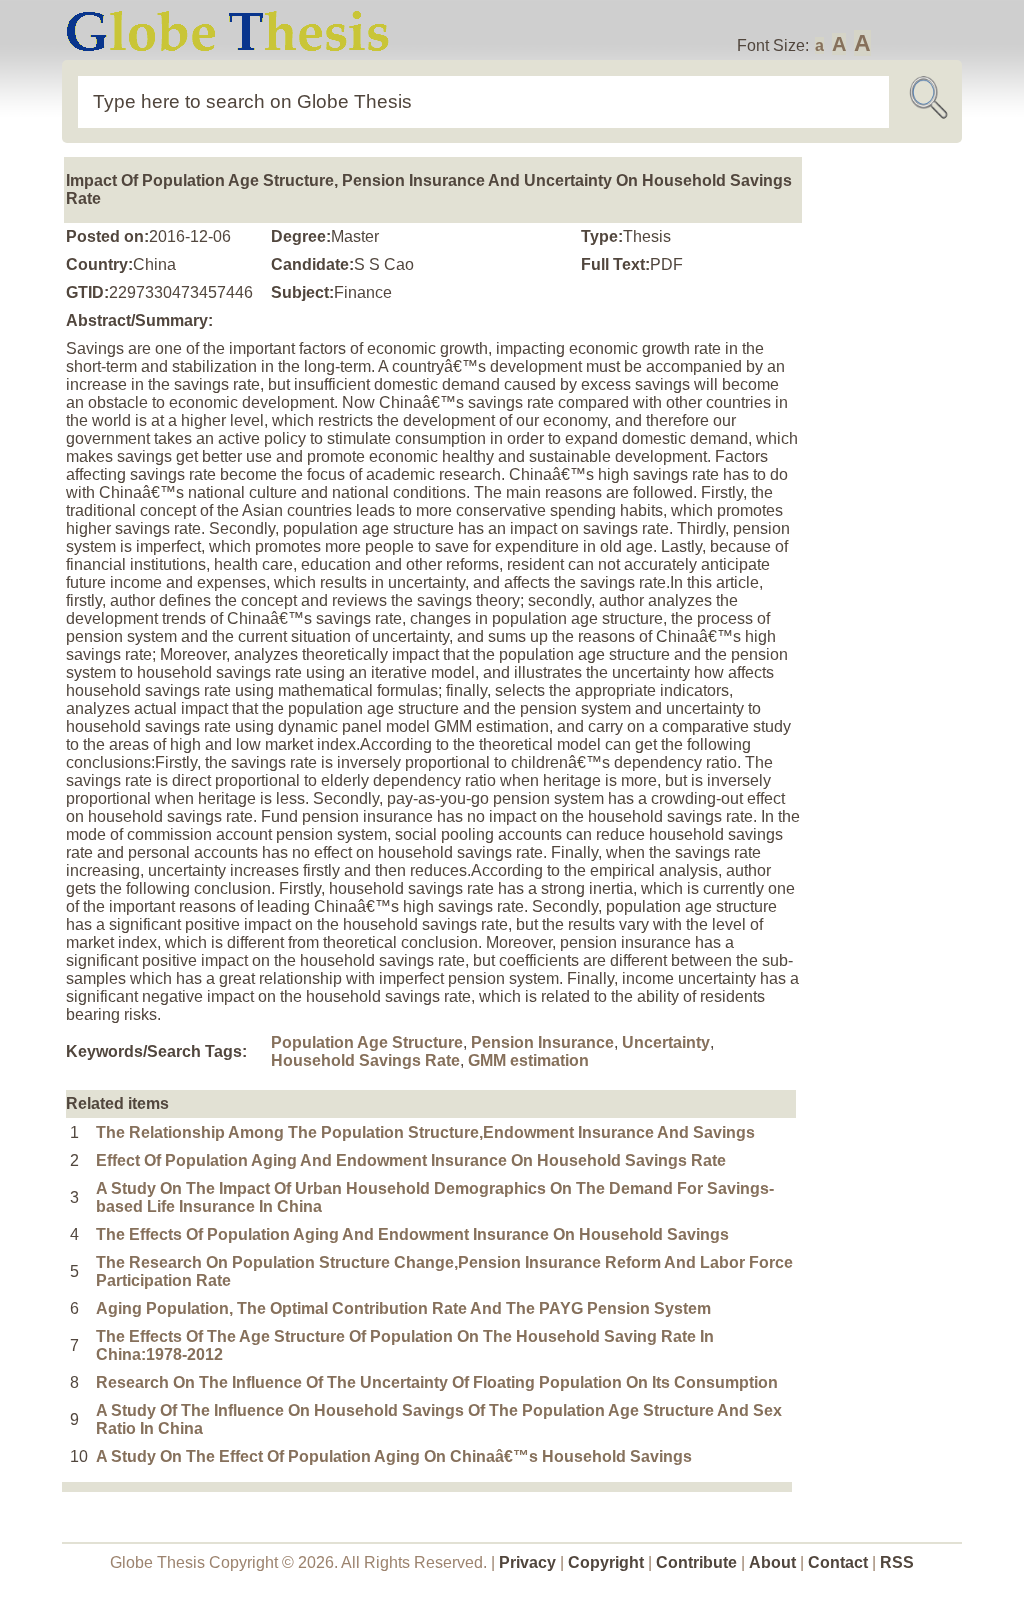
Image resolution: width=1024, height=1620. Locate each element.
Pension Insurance (542, 1042)
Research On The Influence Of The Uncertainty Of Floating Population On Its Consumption (437, 1382)
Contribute (696, 1562)
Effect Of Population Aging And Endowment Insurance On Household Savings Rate (411, 1160)
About (772, 1562)
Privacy (527, 1562)
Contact (840, 1562)
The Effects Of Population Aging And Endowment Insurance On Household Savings (412, 1234)
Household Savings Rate (365, 1060)
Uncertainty (666, 1042)
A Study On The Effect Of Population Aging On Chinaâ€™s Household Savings (394, 1456)
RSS (897, 1562)
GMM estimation (528, 1060)
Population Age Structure (367, 1042)
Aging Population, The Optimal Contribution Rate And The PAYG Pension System (403, 1308)
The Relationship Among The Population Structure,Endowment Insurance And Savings (425, 1132)
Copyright (606, 1562)
